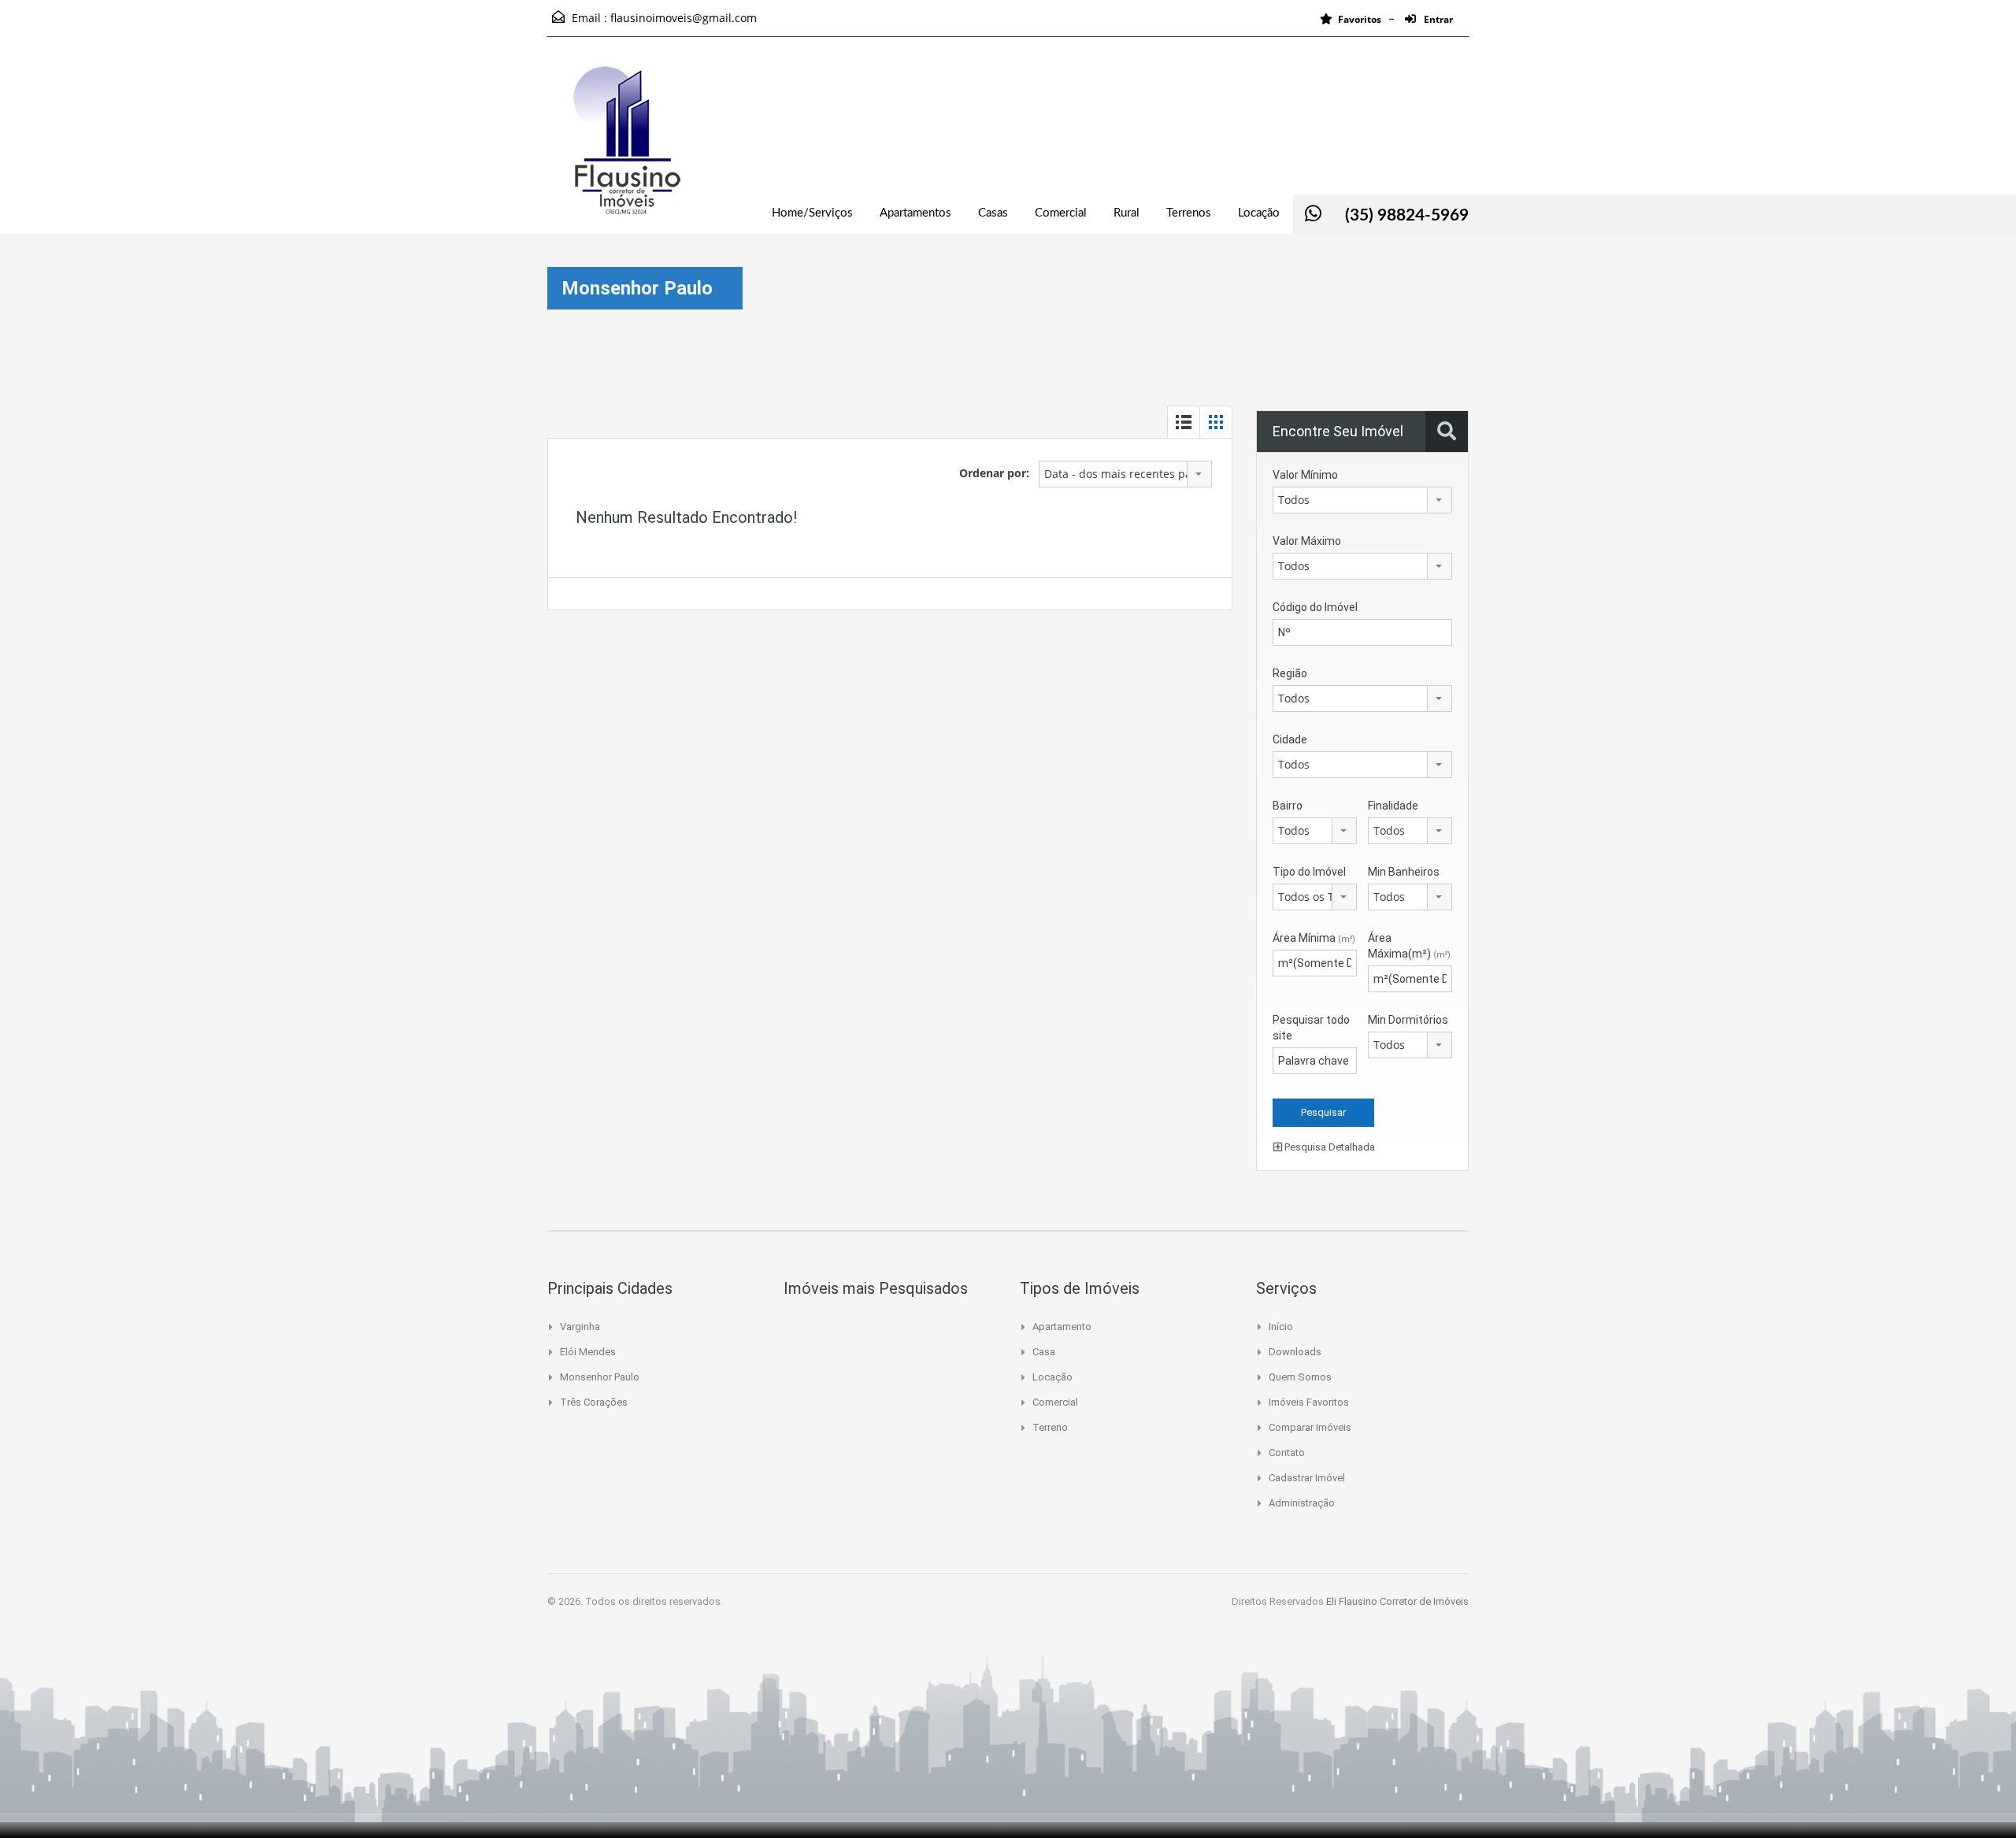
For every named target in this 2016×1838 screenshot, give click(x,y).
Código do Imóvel (1315, 607)
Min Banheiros (1404, 872)
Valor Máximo (1307, 541)
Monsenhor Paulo (600, 1377)
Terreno (1050, 1427)
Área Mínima (1314, 938)
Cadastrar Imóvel (1307, 1478)
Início (1281, 1327)
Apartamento (1062, 1327)
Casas (993, 213)
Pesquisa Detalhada (1329, 1147)
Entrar (1437, 19)
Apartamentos (915, 213)
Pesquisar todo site (1311, 1028)
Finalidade (1393, 806)
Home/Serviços (812, 213)
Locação (1259, 213)
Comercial (1061, 213)
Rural (1127, 213)
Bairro (1288, 806)
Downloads (1295, 1352)
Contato (1287, 1453)
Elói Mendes (588, 1352)
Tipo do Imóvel (1309, 872)
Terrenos (1189, 213)
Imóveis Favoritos (1309, 1402)
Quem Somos (1300, 1377)
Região (1290, 673)
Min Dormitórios (1408, 1020)
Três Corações (594, 1402)
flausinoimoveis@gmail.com (684, 18)
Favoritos (1360, 19)
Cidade (1290, 739)
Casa (1044, 1352)
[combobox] (1125, 474)
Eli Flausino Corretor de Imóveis (1397, 1601)
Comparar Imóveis (1310, 1427)
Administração (1302, 1503)
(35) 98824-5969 (1407, 215)
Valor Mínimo (1305, 475)
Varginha (580, 1327)
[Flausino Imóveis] (626, 147)
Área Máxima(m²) (1409, 946)
